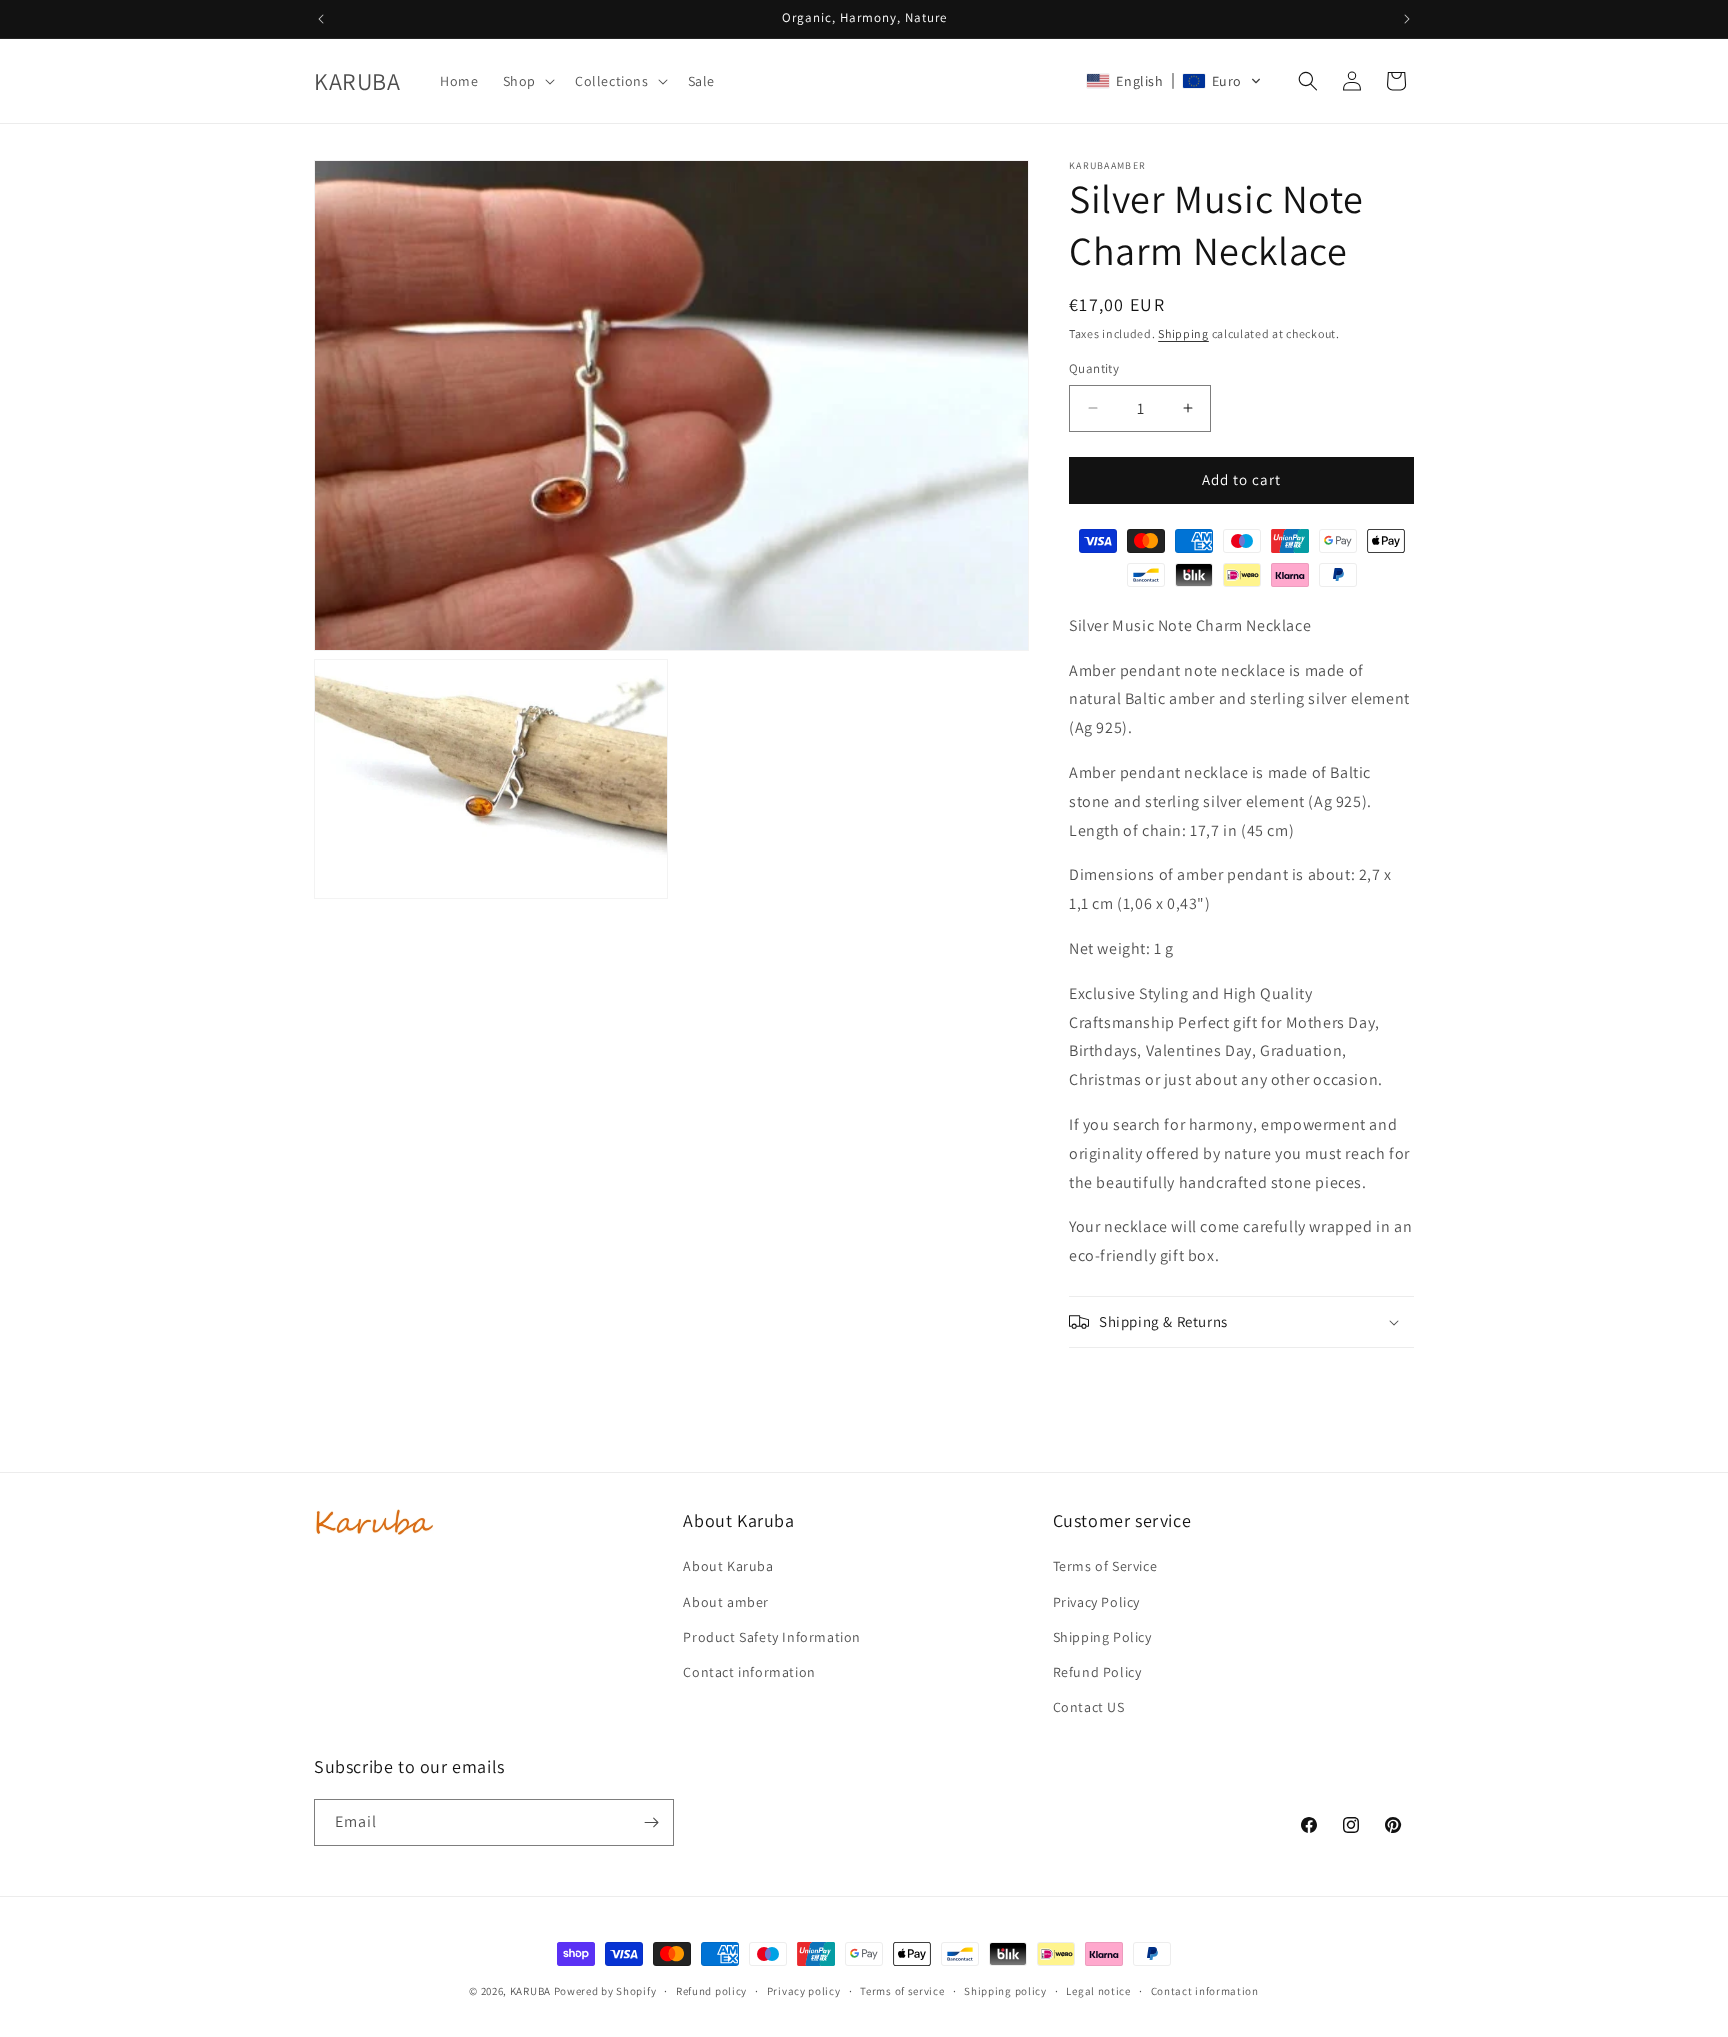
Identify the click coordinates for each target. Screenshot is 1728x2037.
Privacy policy (804, 1991)
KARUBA (530, 1991)
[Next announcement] (1407, 19)
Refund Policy (1097, 1672)
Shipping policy (1005, 1991)
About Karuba (728, 1566)
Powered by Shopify (605, 1991)
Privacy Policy (1096, 1602)
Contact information (749, 1672)
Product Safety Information (772, 1637)
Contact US (1089, 1707)
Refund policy (711, 1991)
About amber (726, 1602)
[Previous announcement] (321, 19)
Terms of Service (1105, 1566)
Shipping (1183, 333)
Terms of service (902, 1991)
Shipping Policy (1102, 1637)
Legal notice (1098, 1991)
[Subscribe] (651, 1822)
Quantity (1094, 368)
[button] (527, 81)
